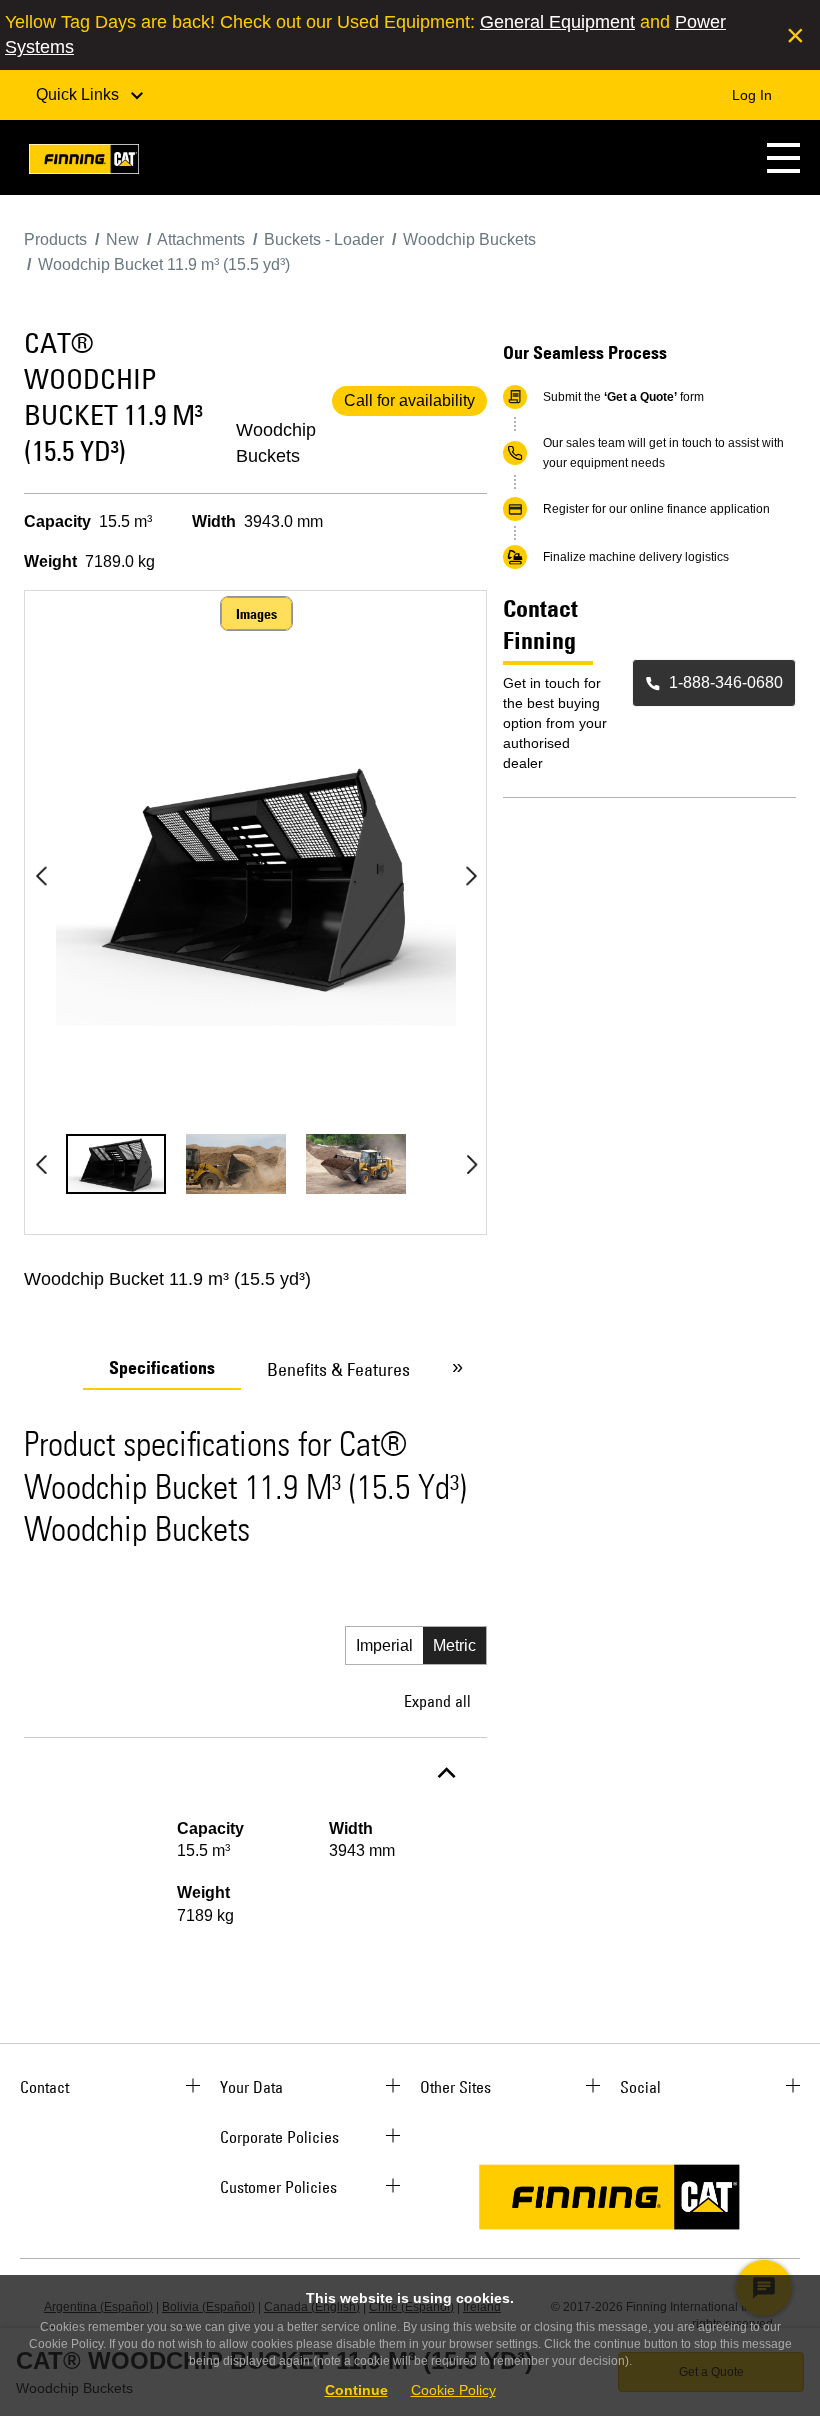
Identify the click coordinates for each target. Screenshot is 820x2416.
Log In (752, 95)
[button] (783, 157)
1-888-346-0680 (726, 682)
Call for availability (409, 400)
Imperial (384, 1645)
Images (256, 614)
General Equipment (557, 22)
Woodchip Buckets (276, 443)
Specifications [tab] (162, 1368)
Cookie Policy (453, 2390)
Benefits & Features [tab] (338, 1369)
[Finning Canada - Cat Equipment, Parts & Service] (84, 162)
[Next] (471, 876)
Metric (454, 1645)
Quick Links (79, 94)
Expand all (437, 1701)
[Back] (41, 876)
